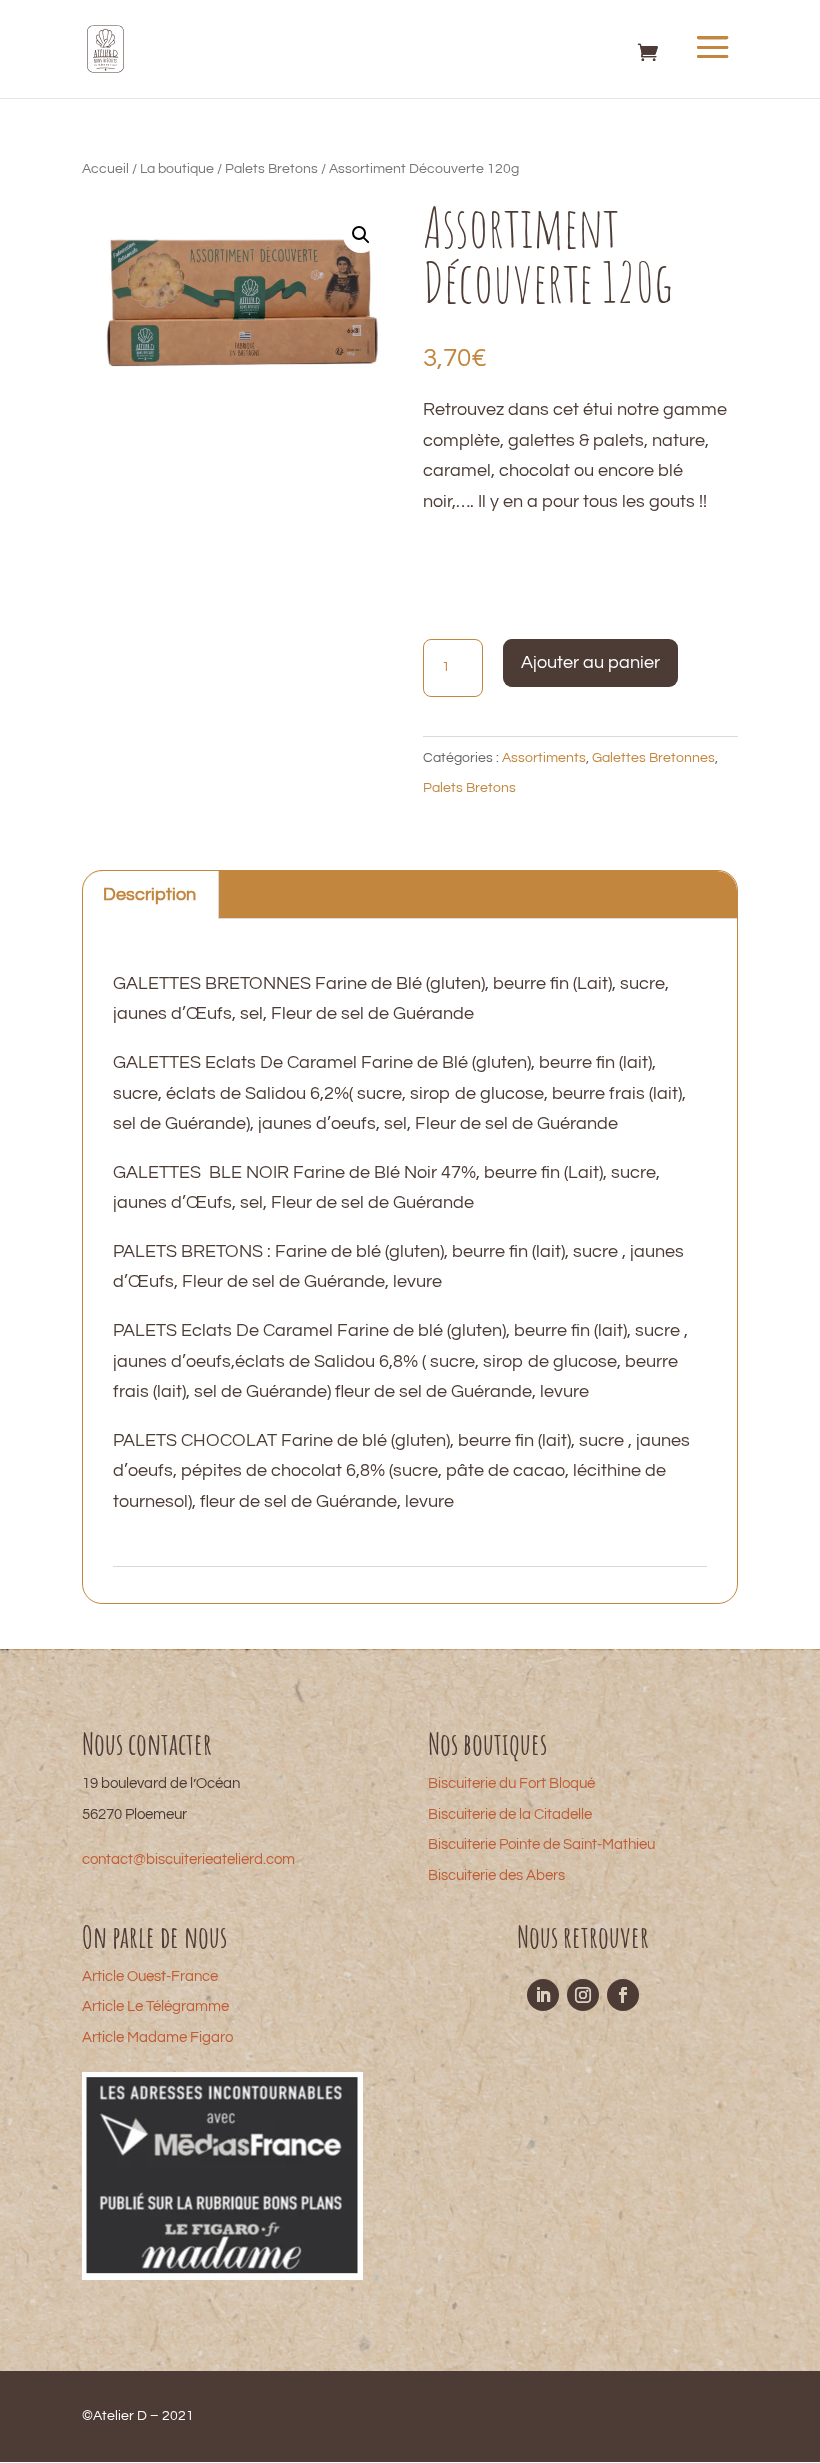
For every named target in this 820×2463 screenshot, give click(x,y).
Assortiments (544, 758)
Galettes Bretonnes (653, 758)
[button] (361, 235)
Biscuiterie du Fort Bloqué (511, 1783)
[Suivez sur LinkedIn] (543, 1995)
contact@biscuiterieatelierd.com (188, 1859)
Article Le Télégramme (155, 2006)
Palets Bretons (271, 169)
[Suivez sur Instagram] (583, 1995)
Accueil (105, 169)
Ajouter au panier (590, 662)
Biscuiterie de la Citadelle (510, 1814)
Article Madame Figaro (157, 2037)
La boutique (177, 169)
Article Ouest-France (150, 1976)
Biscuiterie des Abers (496, 1875)
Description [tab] (149, 894)
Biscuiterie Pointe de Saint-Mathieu (541, 1844)
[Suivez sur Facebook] (623, 1995)
